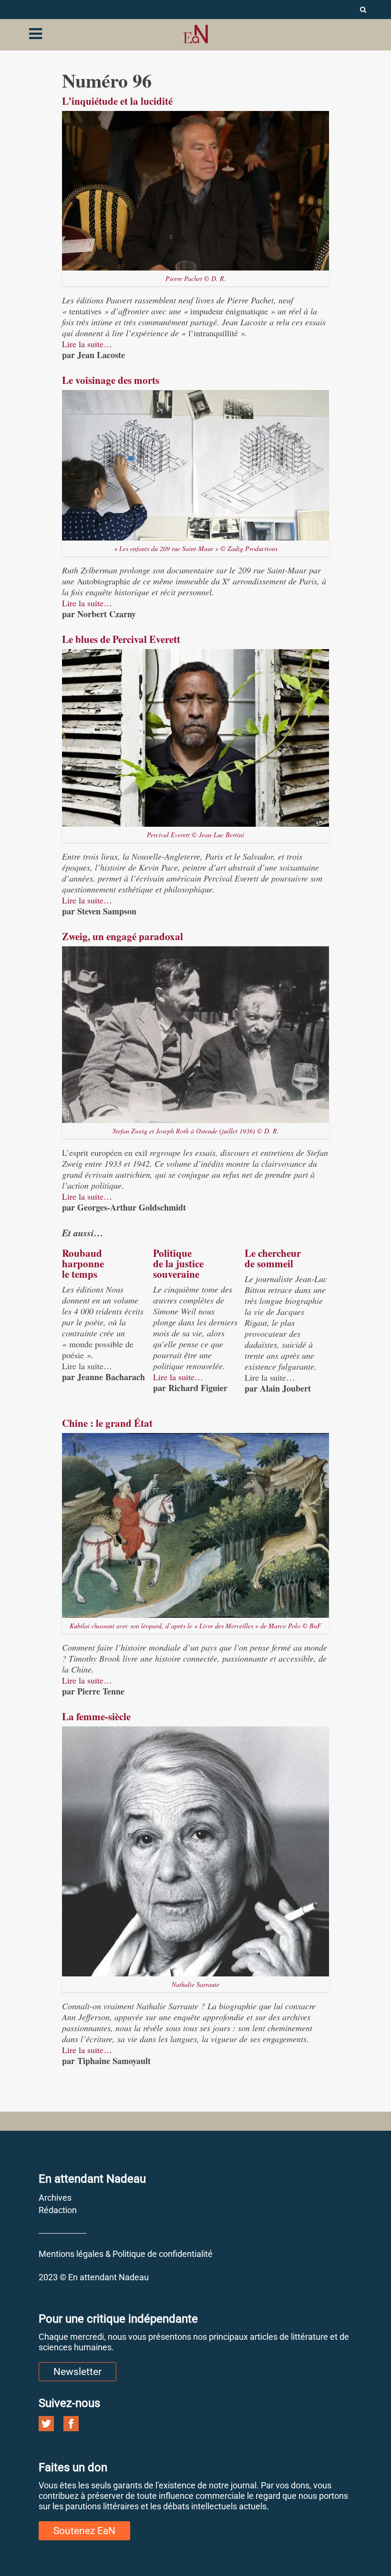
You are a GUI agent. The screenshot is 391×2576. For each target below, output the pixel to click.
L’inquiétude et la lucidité (117, 101)
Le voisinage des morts (111, 380)
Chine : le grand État (107, 1423)
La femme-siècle (96, 1716)
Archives (55, 2198)
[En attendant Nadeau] (195, 34)
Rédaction (58, 2210)
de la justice (178, 1263)
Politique (172, 1253)
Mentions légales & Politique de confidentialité (126, 2254)
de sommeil (269, 1263)
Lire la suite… (87, 344)
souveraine (176, 1274)
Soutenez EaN (84, 2531)
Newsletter (77, 2372)
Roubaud (82, 1253)
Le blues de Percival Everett (121, 639)
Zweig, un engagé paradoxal (123, 936)
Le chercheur (273, 1253)
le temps (80, 1274)
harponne (83, 1263)
